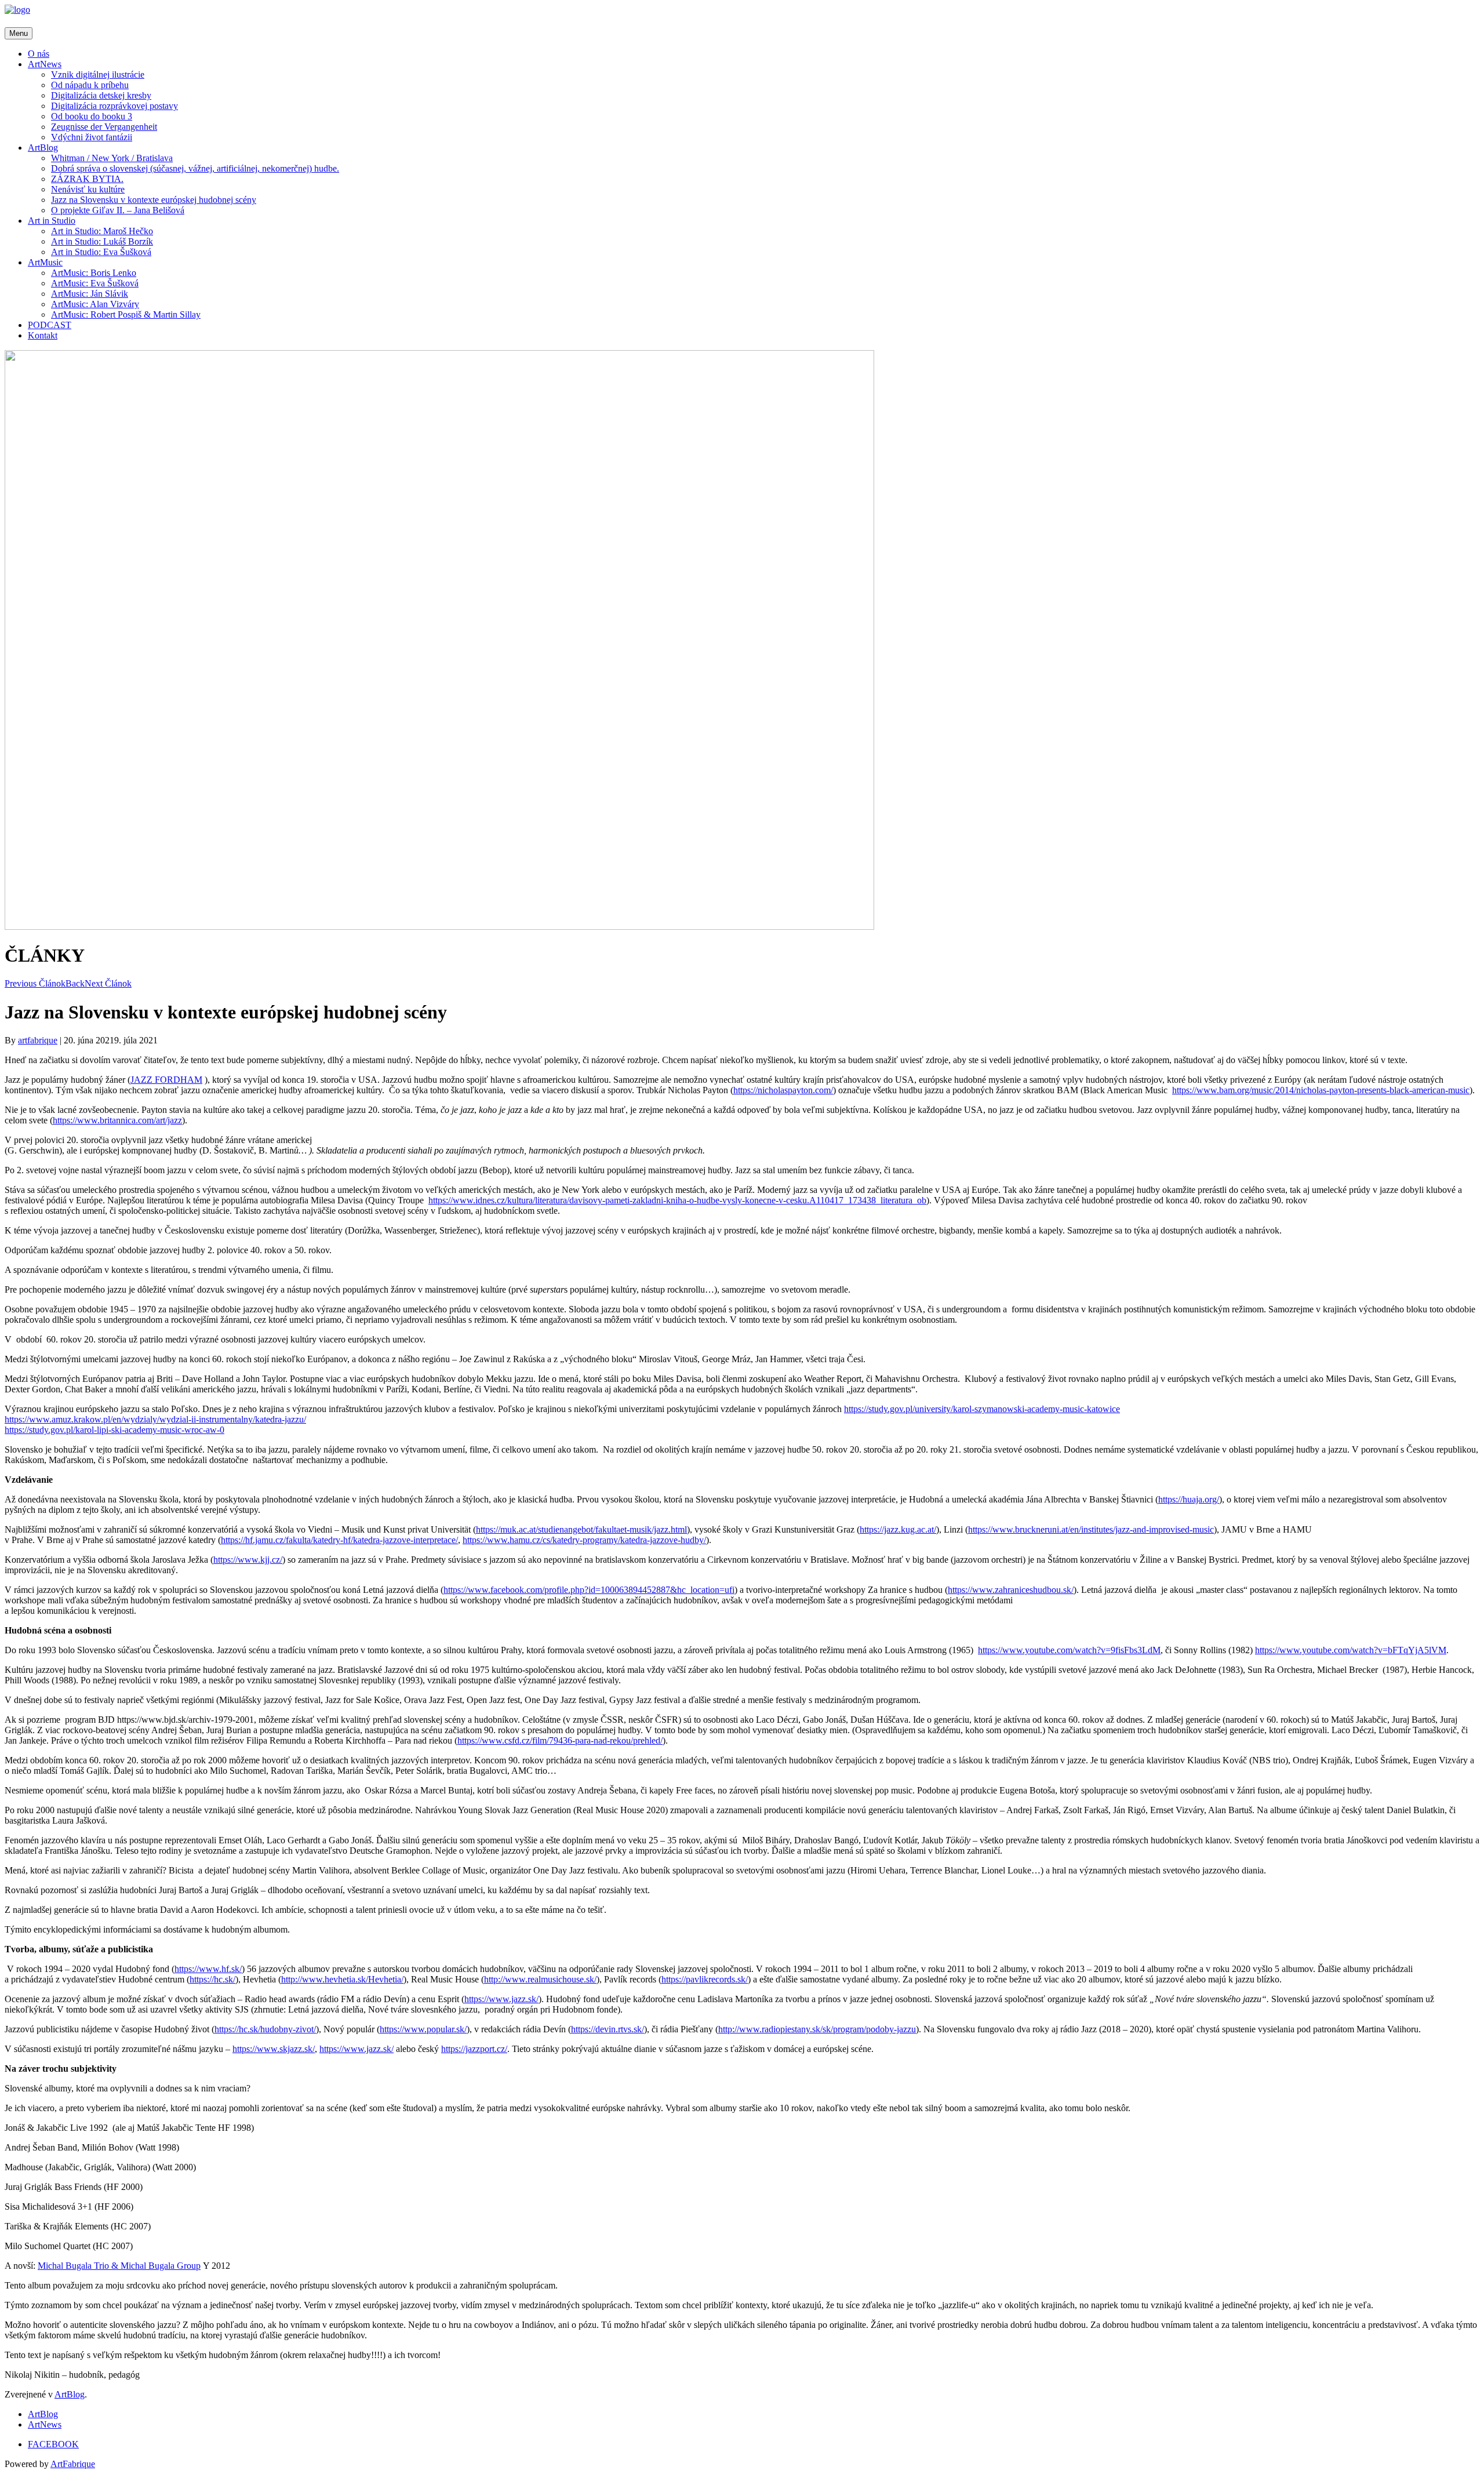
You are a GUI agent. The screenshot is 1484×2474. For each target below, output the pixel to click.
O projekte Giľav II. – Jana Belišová (118, 210)
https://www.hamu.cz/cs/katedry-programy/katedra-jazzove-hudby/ (584, 1540)
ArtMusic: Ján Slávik (90, 294)
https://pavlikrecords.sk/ (705, 1979)
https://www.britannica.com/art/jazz (117, 1120)
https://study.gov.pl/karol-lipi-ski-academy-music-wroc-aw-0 (114, 1430)
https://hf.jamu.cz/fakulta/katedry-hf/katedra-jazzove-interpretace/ (339, 1540)
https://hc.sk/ (212, 1979)
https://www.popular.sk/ (423, 2029)
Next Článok (108, 983)
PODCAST (50, 325)
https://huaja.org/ (1189, 1499)
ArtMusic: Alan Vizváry (95, 304)
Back (75, 983)
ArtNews (45, 64)
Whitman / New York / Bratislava (112, 158)
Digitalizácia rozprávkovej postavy (114, 106)
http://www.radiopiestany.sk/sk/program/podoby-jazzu (817, 2029)
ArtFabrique (73, 2464)
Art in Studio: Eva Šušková (101, 252)
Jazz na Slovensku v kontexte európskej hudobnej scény (154, 200)
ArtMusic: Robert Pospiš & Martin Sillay (126, 314)
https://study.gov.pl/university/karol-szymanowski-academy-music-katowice (982, 1409)
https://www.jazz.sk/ (501, 1999)
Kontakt (43, 335)
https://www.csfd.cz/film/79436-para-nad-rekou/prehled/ (560, 1740)
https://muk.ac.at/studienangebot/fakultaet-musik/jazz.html (581, 1529)
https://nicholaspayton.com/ (783, 1090)
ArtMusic (45, 262)
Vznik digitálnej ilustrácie (98, 74)
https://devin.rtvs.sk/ (608, 2029)
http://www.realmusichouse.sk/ (540, 1979)
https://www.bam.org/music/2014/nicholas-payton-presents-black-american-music (1321, 1090)
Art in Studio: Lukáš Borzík (102, 241)
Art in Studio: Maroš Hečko (102, 231)
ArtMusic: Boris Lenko (94, 273)
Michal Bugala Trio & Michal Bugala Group (119, 2266)
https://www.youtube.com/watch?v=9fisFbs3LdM (1069, 1650)
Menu (19, 33)
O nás (39, 54)
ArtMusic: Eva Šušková (95, 283)
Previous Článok (35, 983)
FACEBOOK (53, 2444)
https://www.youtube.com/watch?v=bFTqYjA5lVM (1351, 1650)
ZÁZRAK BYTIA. (87, 179)
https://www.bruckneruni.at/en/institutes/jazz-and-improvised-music (1091, 1529)
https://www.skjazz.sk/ (274, 2049)
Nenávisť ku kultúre (88, 189)
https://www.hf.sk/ (208, 1969)
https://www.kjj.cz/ (248, 1560)
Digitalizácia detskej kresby (101, 95)
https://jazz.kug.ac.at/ (898, 1529)
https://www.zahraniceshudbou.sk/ (1011, 1590)
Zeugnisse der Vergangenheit (104, 127)
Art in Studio (52, 221)
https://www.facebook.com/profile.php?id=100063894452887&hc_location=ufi (589, 1590)
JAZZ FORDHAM (166, 1080)
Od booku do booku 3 (92, 116)
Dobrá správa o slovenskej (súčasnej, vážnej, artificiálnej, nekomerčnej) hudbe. (195, 168)
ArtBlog (43, 148)
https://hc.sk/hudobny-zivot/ (265, 2029)
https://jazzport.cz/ (474, 2049)
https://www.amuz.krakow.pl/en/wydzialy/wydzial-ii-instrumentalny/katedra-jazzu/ (155, 1419)
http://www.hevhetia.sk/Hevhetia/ (342, 1979)
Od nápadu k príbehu (90, 85)
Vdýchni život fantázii (92, 137)
